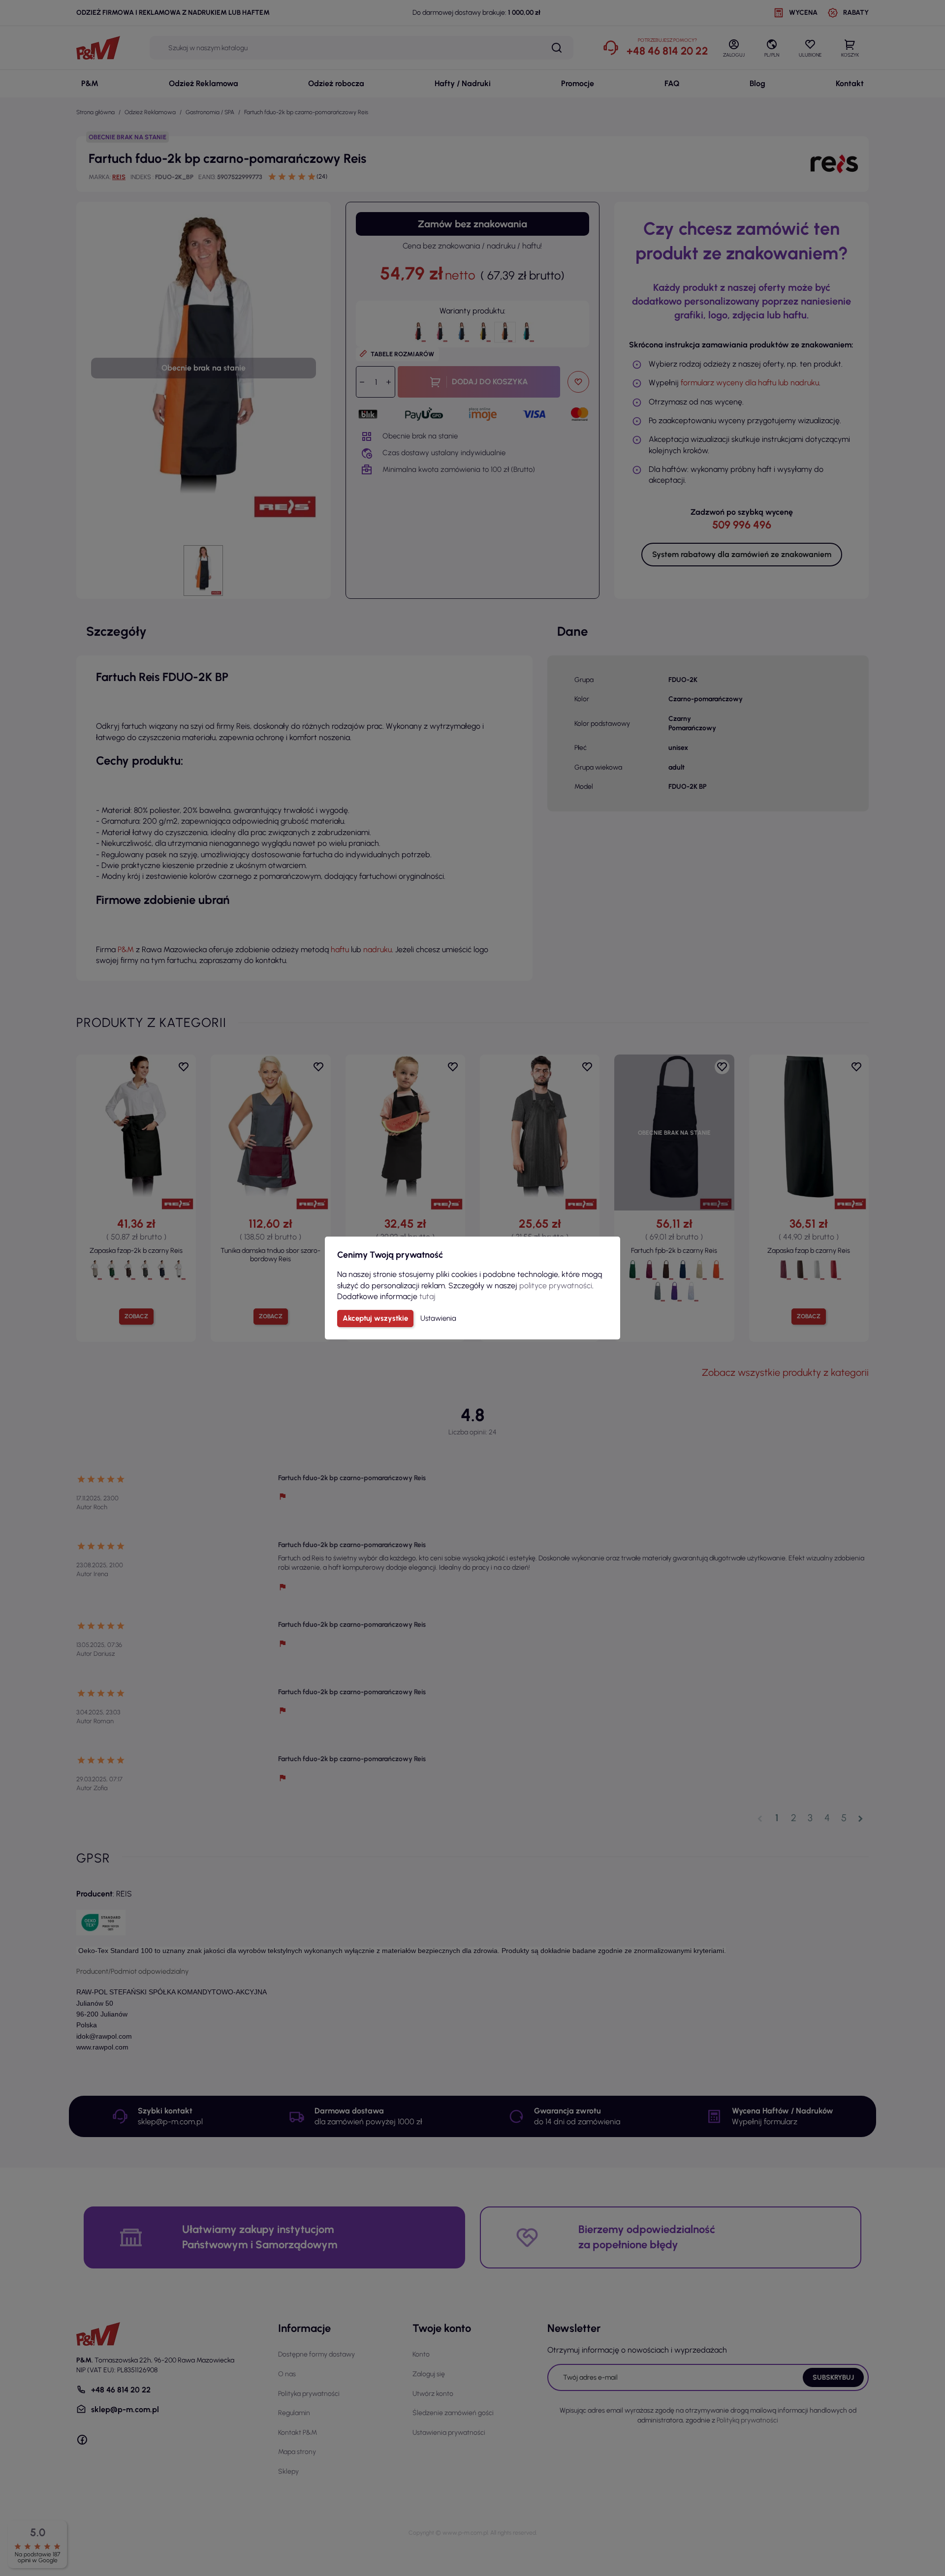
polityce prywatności (556, 1286)
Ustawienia (438, 1318)
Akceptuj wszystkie (375, 1318)
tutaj (427, 1296)
